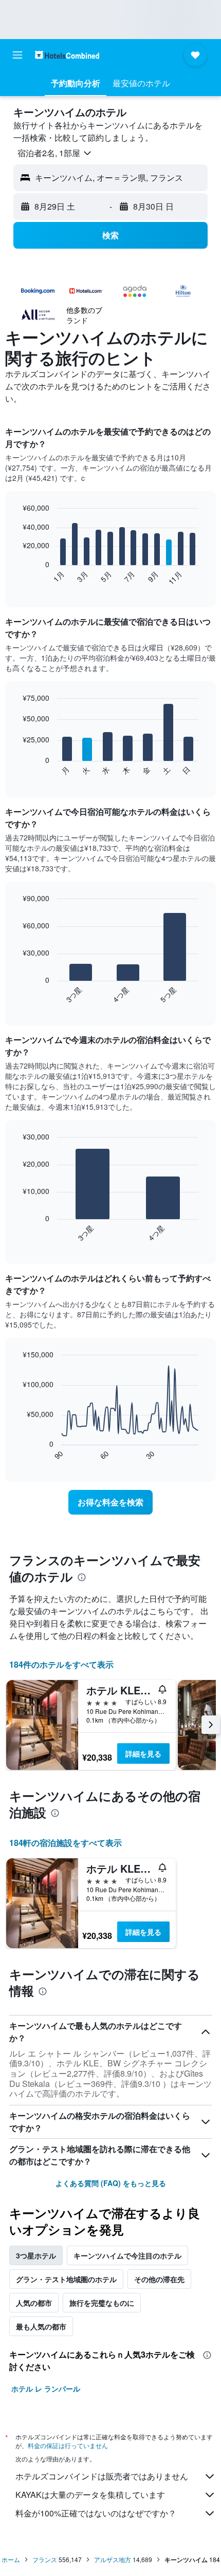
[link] (110, 1502)
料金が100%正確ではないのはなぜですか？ (96, 2513)
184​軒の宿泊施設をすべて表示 (66, 1843)
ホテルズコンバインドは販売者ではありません (102, 2476)
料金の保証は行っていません (68, 2445)
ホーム (11, 2559)
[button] (17, 55)
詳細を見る (143, 1753)
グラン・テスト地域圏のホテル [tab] (66, 2279)
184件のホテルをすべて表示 (61, 1664)
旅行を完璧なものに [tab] (102, 2303)
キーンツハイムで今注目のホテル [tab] (127, 2255)
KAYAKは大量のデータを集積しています (90, 2495)
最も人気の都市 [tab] (41, 2326)
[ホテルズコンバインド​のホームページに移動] (67, 55)
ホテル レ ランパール (46, 2388)
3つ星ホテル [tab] (36, 2255)
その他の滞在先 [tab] (159, 2279)
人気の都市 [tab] (34, 2303)
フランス (45, 2559)
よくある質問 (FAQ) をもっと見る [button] (111, 2183)
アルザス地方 (113, 2559)
